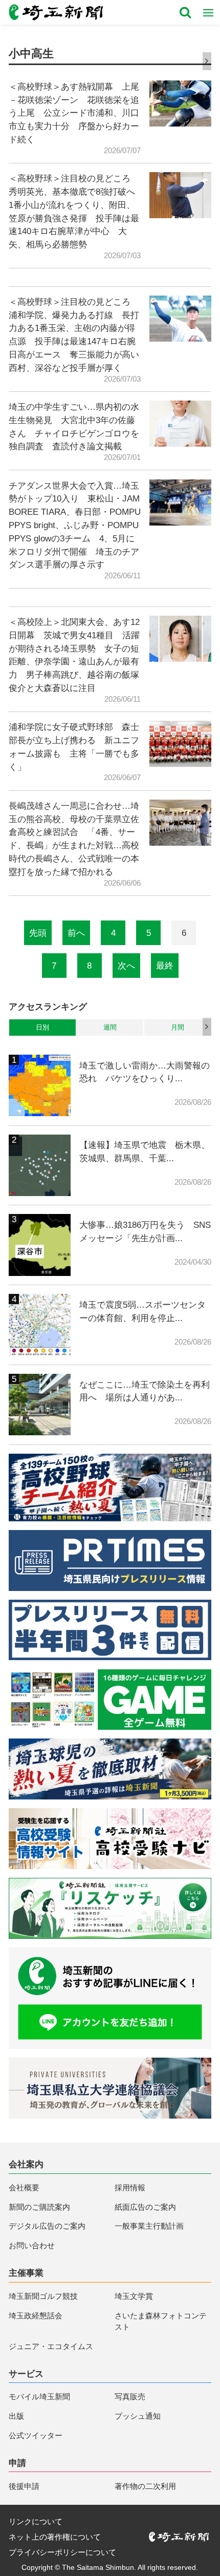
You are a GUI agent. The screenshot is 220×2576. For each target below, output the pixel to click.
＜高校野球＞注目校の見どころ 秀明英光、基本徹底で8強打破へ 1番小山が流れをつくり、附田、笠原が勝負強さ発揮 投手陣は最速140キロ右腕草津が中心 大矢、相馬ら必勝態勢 (75, 211)
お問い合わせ (32, 2245)
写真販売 (130, 2396)
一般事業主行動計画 (149, 2226)
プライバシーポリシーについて (62, 2552)
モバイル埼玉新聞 (39, 2396)
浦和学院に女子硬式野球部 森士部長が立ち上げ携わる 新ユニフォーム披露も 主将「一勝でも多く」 (74, 747)
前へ (76, 933)
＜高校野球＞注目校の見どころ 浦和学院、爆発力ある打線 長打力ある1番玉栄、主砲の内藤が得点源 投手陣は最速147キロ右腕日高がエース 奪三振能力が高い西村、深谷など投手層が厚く (74, 335)
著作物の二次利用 (145, 2486)
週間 (110, 1027)
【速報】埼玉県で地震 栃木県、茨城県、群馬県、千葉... (145, 1151)
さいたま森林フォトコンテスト (161, 2321)
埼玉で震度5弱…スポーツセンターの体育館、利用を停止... (142, 1311)
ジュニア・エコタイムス (51, 2346)
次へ (126, 966)
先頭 (38, 933)
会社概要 (24, 2187)
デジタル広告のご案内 (47, 2226)
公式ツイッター (36, 2435)
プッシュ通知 (138, 2416)
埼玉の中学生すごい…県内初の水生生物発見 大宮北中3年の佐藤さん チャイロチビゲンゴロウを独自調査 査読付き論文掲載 (74, 426)
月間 (178, 1027)
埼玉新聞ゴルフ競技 (43, 2296)
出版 (16, 2416)
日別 (42, 1027)
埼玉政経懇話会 (36, 2316)
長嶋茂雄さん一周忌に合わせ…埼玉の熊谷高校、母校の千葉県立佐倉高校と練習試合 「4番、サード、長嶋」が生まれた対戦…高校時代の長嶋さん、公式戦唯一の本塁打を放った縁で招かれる (74, 839)
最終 (165, 966)
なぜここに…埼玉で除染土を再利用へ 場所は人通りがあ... (145, 1391)
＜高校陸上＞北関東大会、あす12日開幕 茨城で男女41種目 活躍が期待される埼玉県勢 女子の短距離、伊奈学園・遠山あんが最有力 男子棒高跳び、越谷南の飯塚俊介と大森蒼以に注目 (74, 655)
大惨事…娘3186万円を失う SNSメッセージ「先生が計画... (145, 1231)
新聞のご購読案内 (39, 2207)
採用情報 (130, 2187)
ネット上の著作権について (55, 2537)
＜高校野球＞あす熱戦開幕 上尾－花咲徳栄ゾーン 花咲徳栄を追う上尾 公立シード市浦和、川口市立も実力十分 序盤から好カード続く (74, 113)
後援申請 (24, 2486)
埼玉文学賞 (134, 2296)
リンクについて (36, 2521)
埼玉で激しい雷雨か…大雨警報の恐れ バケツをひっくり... (145, 1072)
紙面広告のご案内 (145, 2207)
